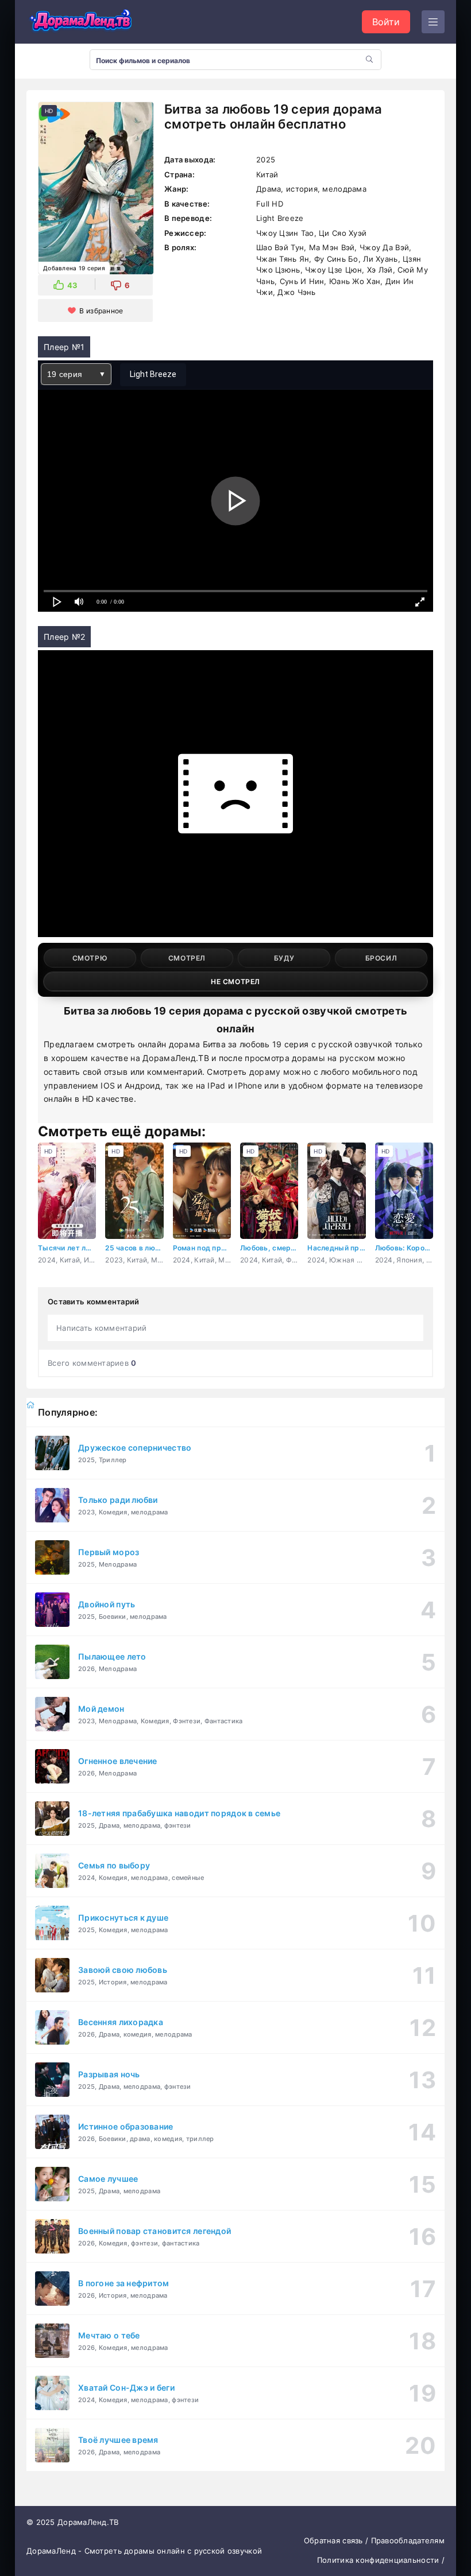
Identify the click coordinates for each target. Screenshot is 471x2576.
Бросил (381, 958)
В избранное (101, 311)
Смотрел (187, 958)
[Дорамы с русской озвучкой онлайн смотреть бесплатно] (81, 22)
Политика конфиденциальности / (381, 2560)
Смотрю (90, 958)
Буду (284, 958)
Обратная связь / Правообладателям (374, 2540)
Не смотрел (235, 982)
